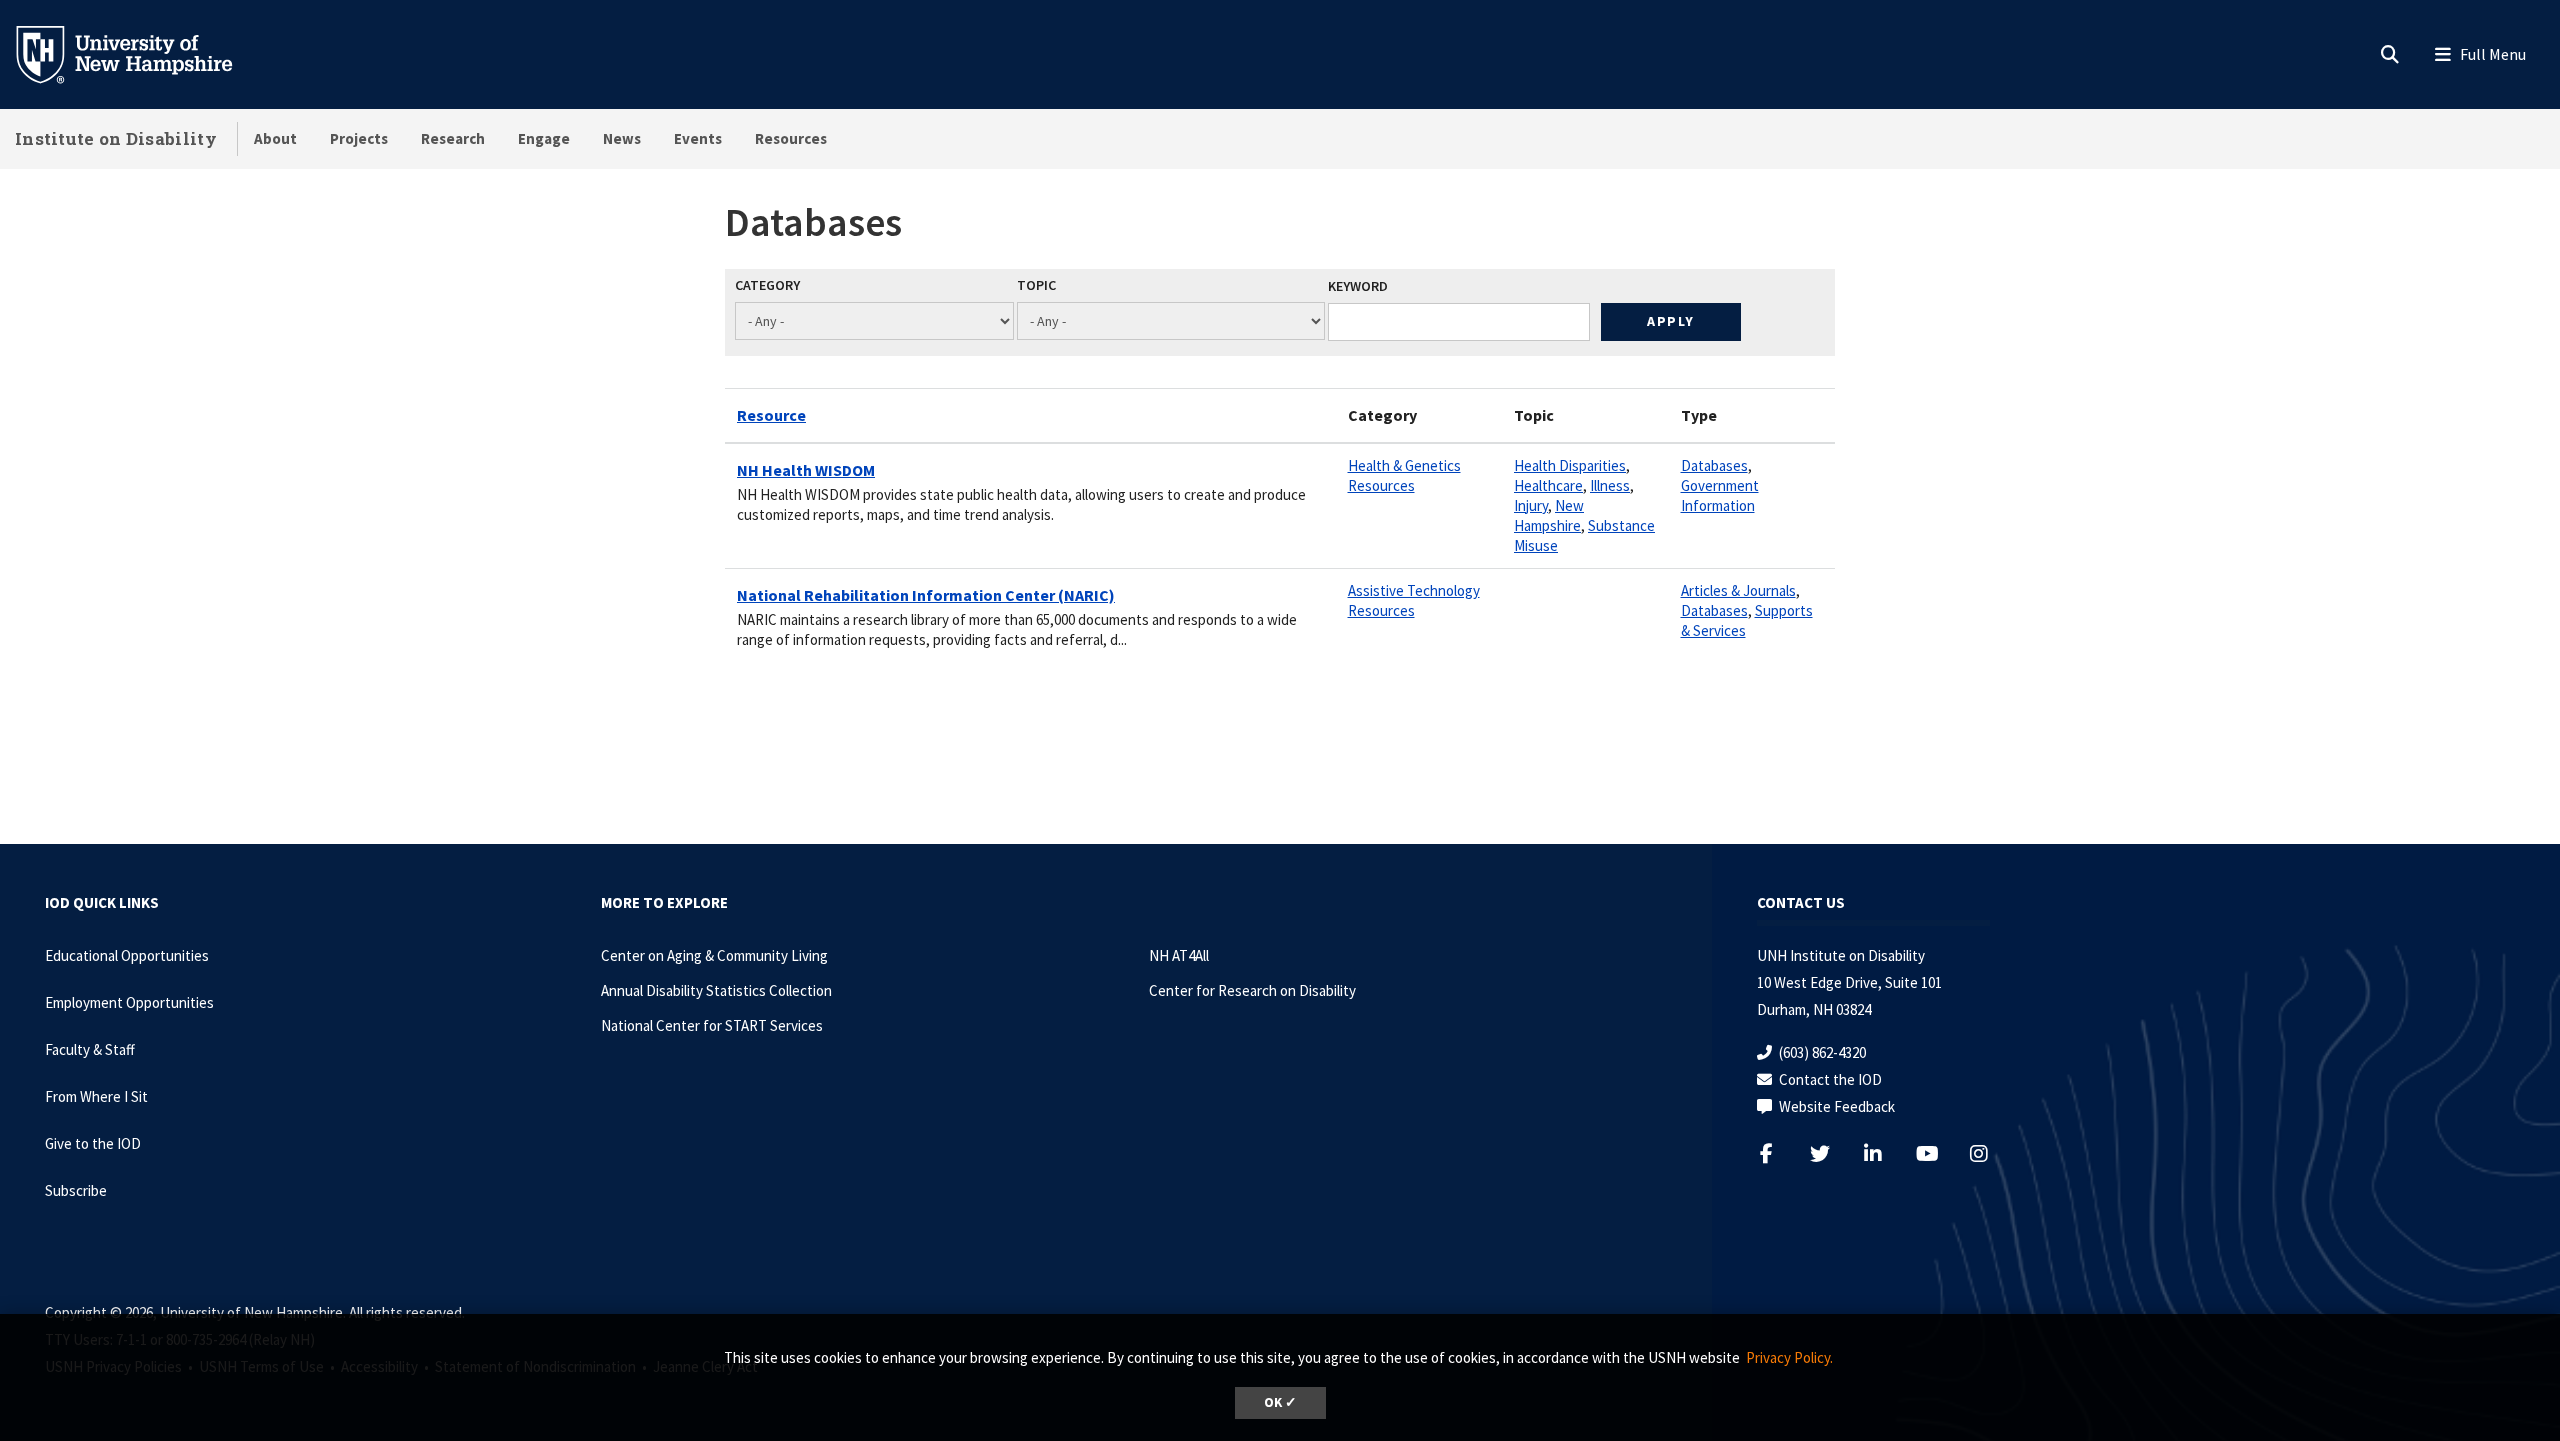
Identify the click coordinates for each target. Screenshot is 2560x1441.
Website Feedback (1837, 1106)
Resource (771, 415)
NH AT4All (1179, 955)
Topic (1036, 285)
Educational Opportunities (127, 955)
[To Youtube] (1938, 1153)
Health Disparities (1570, 465)
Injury (1531, 505)
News (622, 138)
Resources (791, 138)
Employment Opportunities (129, 1002)
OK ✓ (1280, 1402)
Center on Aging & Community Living (714, 955)
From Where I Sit (96, 1096)
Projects (359, 138)
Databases (1714, 465)
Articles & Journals (1738, 590)
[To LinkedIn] (1885, 1153)
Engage (544, 138)
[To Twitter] (1832, 1153)
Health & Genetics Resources (1404, 475)
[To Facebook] (1779, 1153)
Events (698, 138)
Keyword (1358, 286)
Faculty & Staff (90, 1049)
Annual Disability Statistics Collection (716, 990)
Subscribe (76, 1190)
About (275, 138)
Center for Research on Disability (1252, 990)
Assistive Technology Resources (1414, 600)
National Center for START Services (712, 1025)
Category (767, 285)
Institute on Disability (116, 138)
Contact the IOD (1830, 1079)
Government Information (1720, 495)
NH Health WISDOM (806, 470)
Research (453, 138)
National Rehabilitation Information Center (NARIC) (926, 595)
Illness (1610, 485)
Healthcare (1548, 485)
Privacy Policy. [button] (1789, 1357)
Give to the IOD (93, 1143)
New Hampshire (1549, 515)
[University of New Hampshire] (140, 53)
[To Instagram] (1991, 1153)
